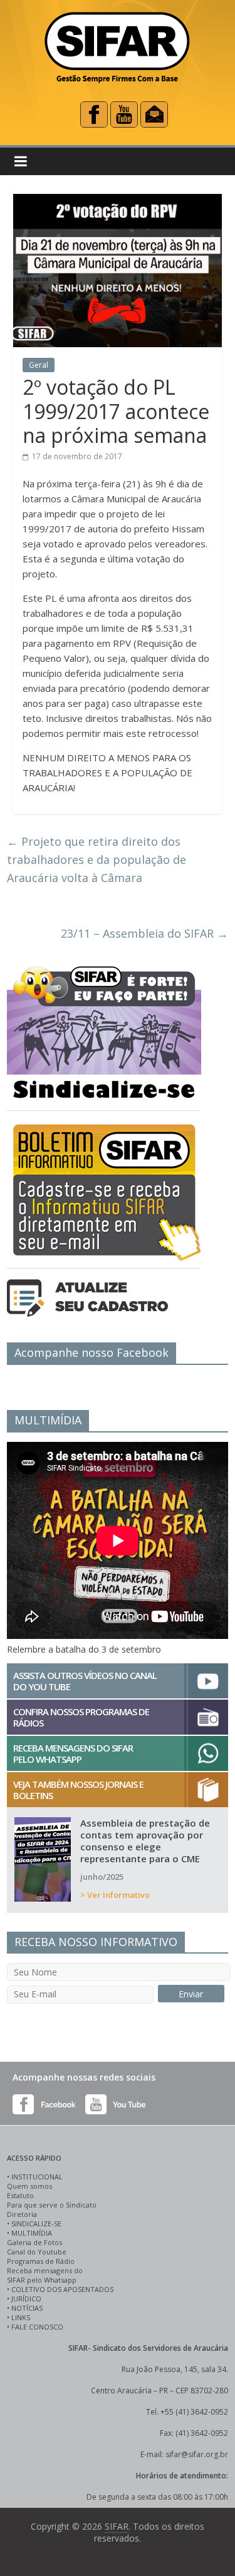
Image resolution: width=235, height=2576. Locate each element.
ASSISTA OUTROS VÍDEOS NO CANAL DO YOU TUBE (85, 1681)
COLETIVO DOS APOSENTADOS (62, 2289)
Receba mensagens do (45, 2270)
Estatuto (20, 2195)
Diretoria (22, 2214)
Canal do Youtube (37, 2252)
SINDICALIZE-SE (36, 2224)
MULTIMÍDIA (32, 2233)
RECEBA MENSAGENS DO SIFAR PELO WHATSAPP (73, 1753)
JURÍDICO (26, 2299)
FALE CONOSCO (37, 2327)
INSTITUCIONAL (37, 2177)
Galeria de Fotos (34, 2242)
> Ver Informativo (115, 1895)
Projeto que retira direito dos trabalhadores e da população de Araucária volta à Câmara (97, 860)
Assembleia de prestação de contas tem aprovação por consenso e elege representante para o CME (145, 1841)
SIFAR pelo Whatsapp (42, 2280)
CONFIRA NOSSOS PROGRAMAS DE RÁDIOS (81, 1717)
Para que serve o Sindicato (52, 2205)
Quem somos (29, 2186)
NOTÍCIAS (27, 2308)
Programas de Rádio (41, 2261)
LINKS (21, 2317)
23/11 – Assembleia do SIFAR (144, 933)
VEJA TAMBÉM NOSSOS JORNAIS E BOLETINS (78, 1790)
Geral (39, 365)
